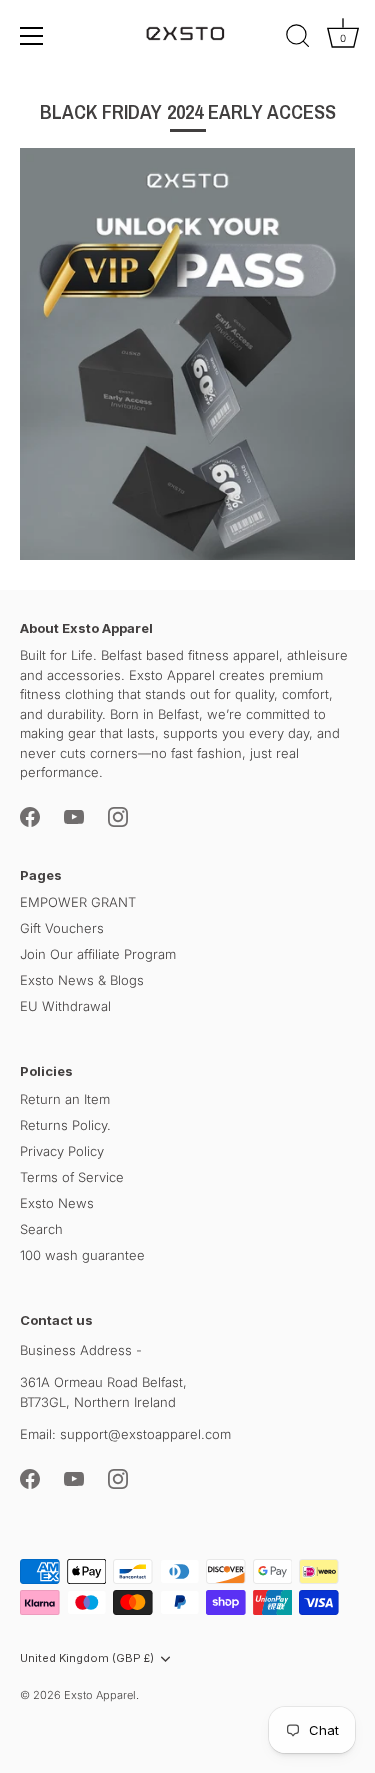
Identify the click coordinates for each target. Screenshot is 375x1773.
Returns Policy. (65, 1125)
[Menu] (32, 36)
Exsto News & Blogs (82, 980)
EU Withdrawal (65, 1006)
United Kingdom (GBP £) (87, 1658)
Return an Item (65, 1099)
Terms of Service (72, 1177)
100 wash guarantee (82, 1255)
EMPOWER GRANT (78, 902)
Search (41, 1229)
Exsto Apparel (100, 1695)
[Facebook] (30, 816)
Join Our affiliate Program (98, 954)
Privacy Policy (62, 1151)
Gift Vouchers (62, 928)
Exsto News (57, 1203)
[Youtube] (74, 816)
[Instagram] (118, 816)
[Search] (298, 39)
